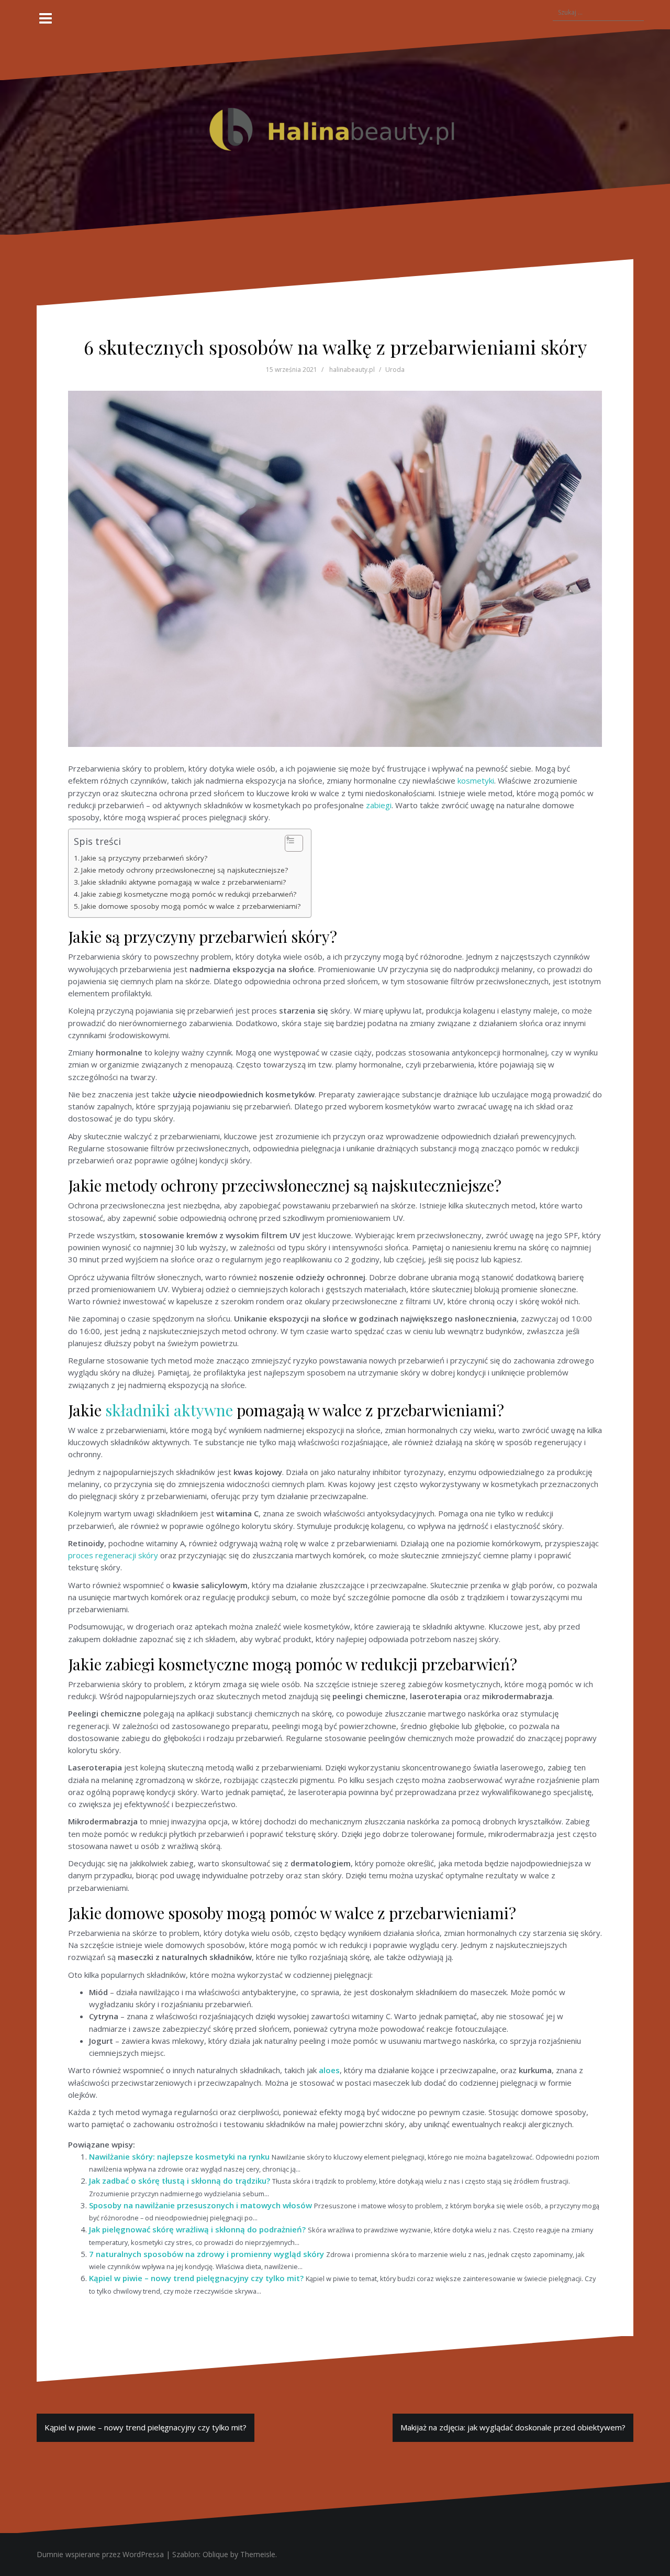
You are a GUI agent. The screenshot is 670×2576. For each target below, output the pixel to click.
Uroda (395, 370)
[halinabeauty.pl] (335, 131)
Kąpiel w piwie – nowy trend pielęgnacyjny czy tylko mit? (196, 2278)
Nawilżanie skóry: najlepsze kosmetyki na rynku (179, 2156)
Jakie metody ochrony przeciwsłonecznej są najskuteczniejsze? (185, 870)
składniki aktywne (169, 1410)
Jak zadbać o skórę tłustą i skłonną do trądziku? (180, 2181)
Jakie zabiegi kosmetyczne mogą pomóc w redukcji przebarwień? (189, 894)
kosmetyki (476, 780)
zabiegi (379, 805)
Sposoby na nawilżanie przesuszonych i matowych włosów (200, 2205)
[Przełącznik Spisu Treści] (289, 843)
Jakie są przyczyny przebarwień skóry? (144, 858)
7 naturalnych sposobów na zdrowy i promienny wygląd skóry (206, 2254)
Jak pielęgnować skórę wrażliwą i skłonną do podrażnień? (197, 2229)
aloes (329, 2070)
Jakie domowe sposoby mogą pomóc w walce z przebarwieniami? (191, 906)
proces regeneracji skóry (113, 1555)
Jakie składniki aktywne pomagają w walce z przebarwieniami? (183, 882)
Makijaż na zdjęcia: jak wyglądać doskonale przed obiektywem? (513, 2427)
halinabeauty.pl (352, 370)
